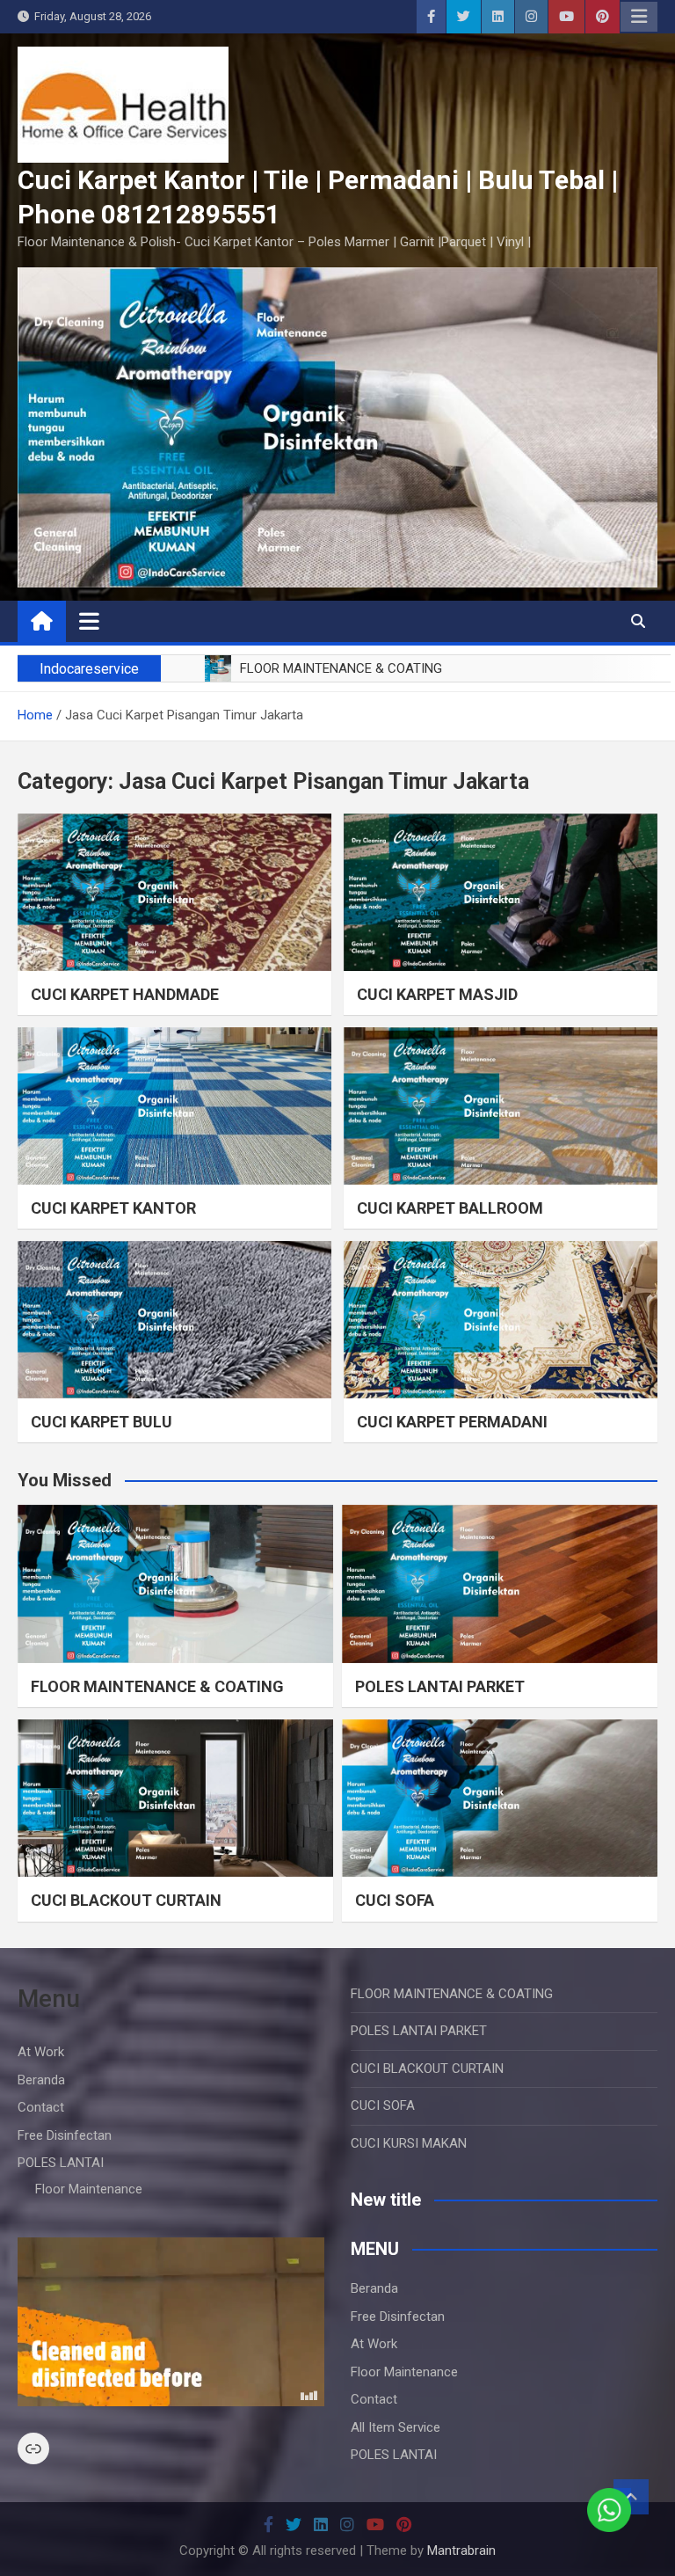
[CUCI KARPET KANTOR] (174, 1106)
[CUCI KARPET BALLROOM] (501, 1106)
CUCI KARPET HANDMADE (125, 994)
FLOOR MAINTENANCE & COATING (157, 1686)
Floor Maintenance (89, 2189)
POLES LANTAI (61, 2163)
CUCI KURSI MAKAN (409, 2143)
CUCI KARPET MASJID (437, 994)
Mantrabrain (461, 2550)
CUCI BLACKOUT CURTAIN (126, 1900)
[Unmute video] (171, 2322)
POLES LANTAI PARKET (440, 1686)
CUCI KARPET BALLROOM (450, 1208)
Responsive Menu (639, 17)
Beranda (41, 2080)
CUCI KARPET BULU (102, 1422)
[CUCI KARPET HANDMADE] (174, 892)
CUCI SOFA (395, 1900)
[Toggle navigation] (89, 621)
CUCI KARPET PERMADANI (452, 1422)
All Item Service (396, 2427)
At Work (41, 2052)
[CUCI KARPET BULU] (174, 1320)
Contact (41, 2107)
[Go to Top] (631, 2497)
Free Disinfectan (65, 2135)
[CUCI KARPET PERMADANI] (501, 1320)
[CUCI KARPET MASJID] (501, 892)
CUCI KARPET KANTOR (113, 1208)
